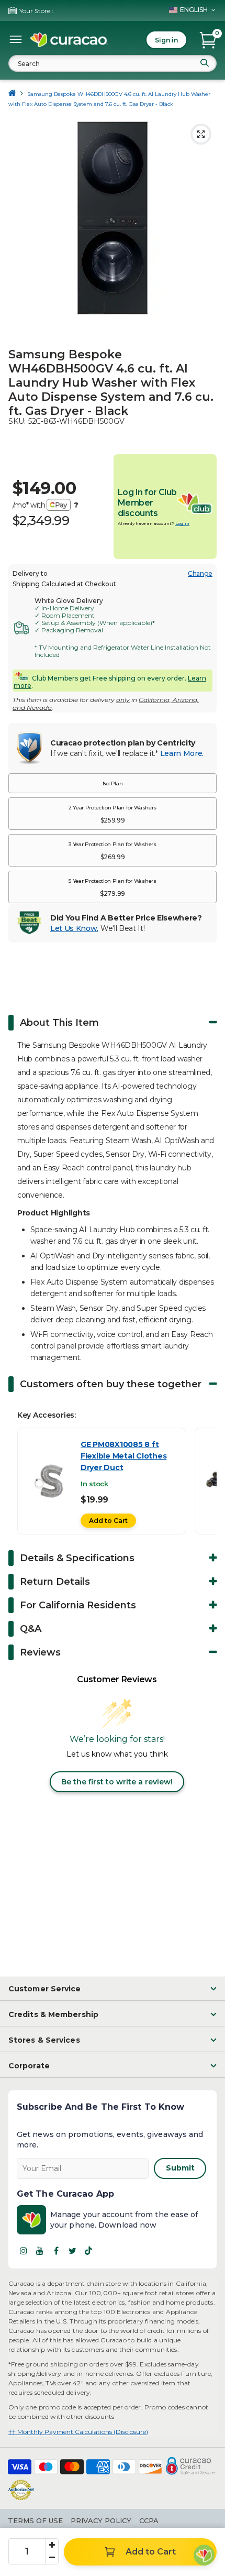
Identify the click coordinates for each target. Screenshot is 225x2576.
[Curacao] (69, 40)
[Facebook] (56, 2251)
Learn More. (182, 753)
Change (200, 573)
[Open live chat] (204, 2555)
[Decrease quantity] (52, 2558)
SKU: (17, 421)
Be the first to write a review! (117, 1782)
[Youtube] (40, 2251)
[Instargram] (24, 2251)
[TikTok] (88, 2251)
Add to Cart (108, 1521)
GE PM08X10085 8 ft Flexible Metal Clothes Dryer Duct (123, 1456)
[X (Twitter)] (72, 2251)
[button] (113, 783)
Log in (182, 523)
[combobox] (113, 63)
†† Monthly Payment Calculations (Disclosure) (78, 2432)
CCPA (149, 2520)
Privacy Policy (101, 2520)
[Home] (12, 94)
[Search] (205, 63)
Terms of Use (35, 2520)
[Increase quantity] (52, 2545)
